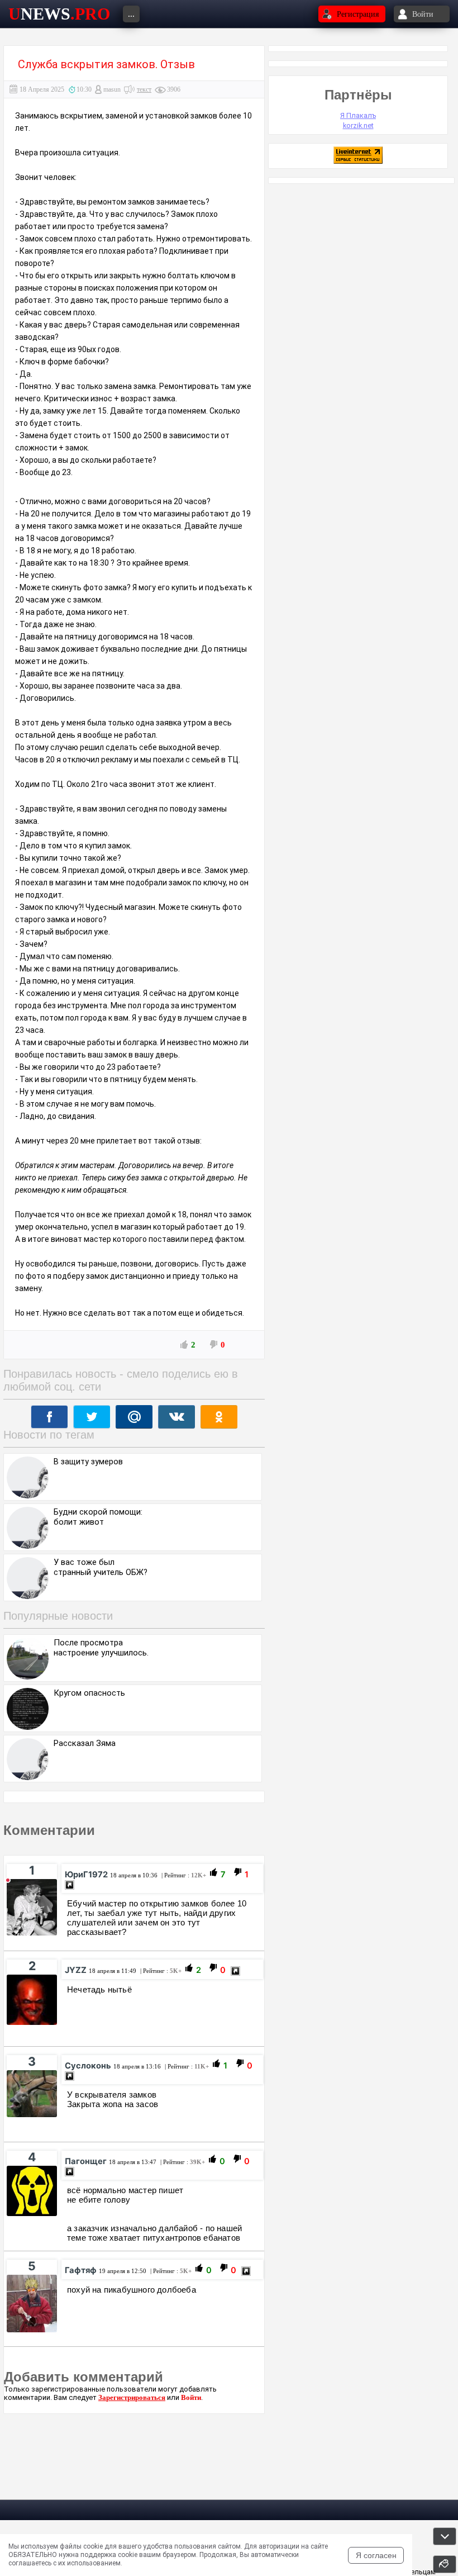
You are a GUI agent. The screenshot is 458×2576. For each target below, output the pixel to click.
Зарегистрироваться (132, 2397)
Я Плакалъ (358, 115)
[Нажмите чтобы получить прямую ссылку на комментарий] (70, 1885)
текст (144, 89)
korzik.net (358, 125)
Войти (191, 2397)
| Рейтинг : (183, 1875)
